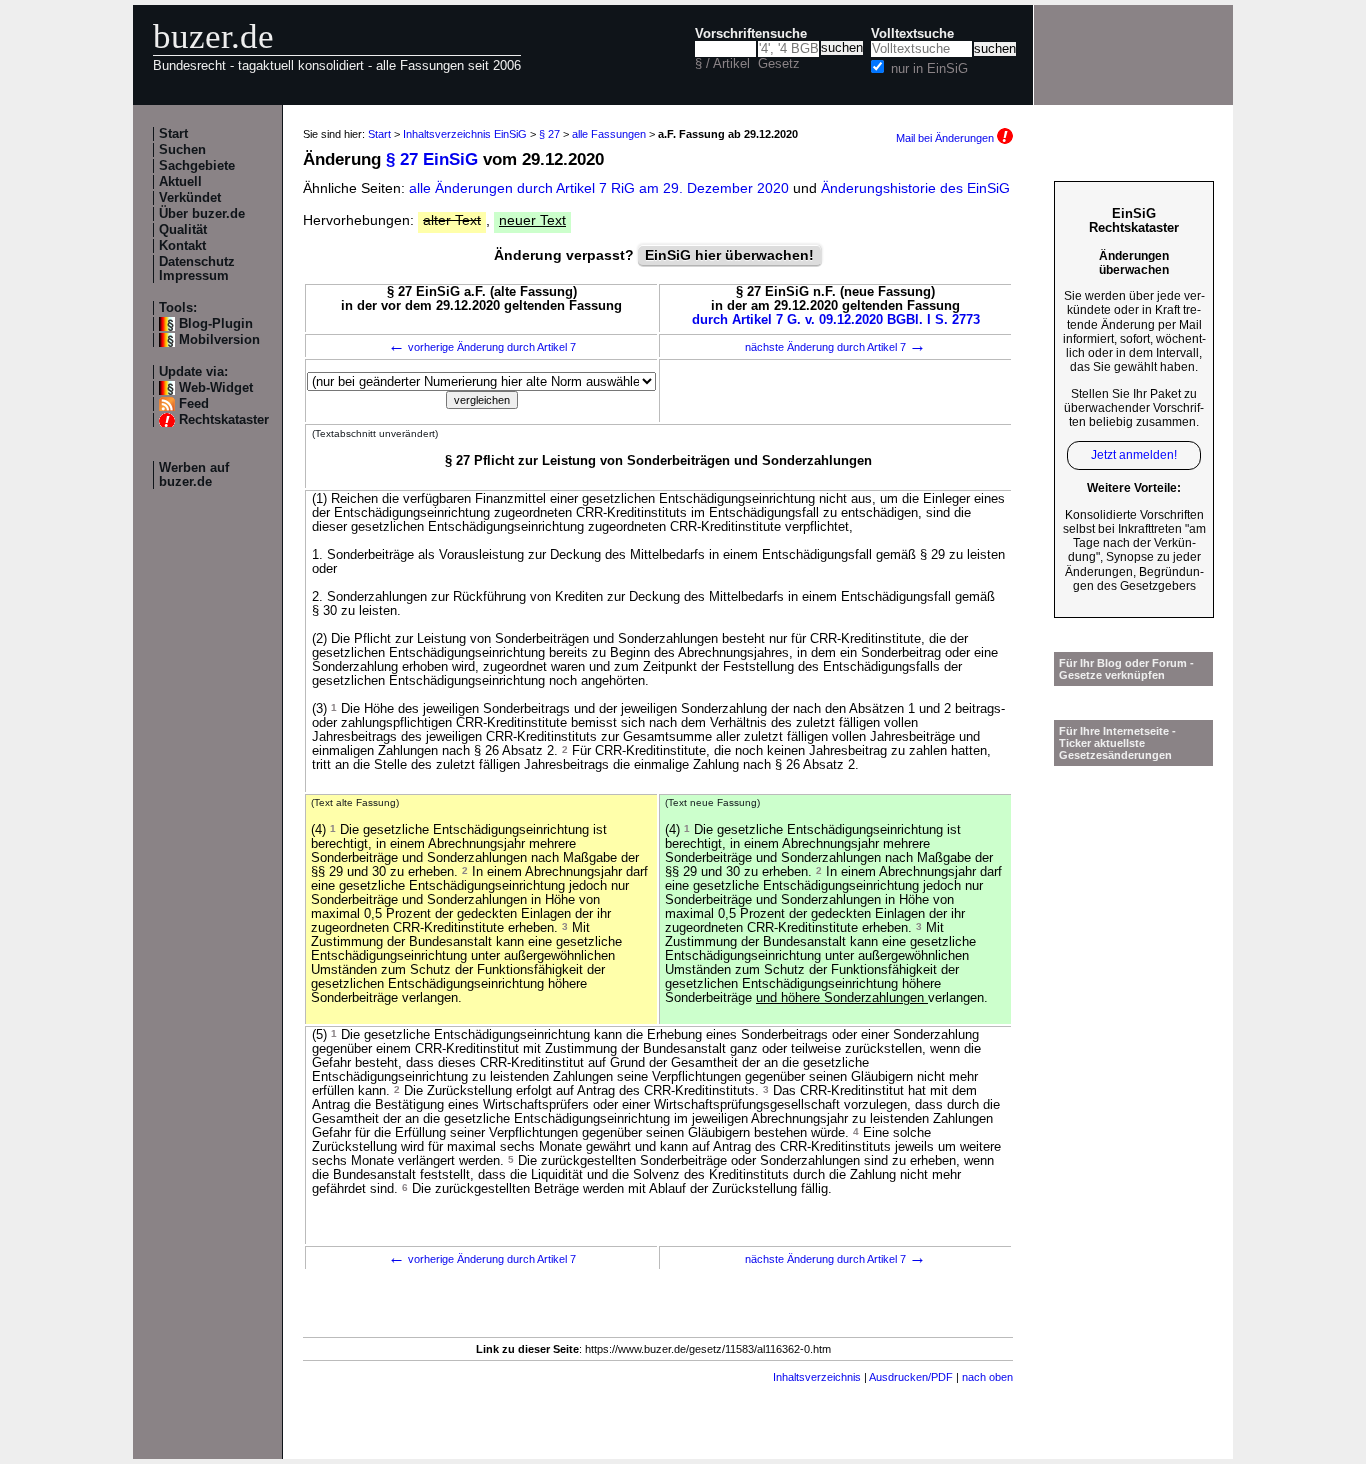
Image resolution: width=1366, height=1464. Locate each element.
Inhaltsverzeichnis (817, 1377)
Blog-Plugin (216, 324)
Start (173, 134)
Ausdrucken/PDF (911, 1377)
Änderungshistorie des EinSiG (915, 188)
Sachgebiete (197, 166)
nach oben (987, 1377)
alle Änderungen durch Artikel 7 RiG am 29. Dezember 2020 (601, 188)
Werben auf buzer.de (194, 475)
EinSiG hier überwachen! (729, 255)
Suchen (182, 150)
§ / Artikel (722, 64)
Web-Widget (216, 388)
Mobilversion (219, 340)
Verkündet (190, 198)
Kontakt (182, 246)
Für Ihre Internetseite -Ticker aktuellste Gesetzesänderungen (1117, 743)
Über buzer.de (202, 214)
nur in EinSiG (929, 69)
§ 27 (549, 134)
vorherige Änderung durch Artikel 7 (482, 347)
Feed (194, 404)
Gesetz (779, 64)
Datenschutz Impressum (197, 269)
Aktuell (180, 182)
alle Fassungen (609, 134)
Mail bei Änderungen (946, 138)
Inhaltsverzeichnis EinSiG (465, 134)
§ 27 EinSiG (432, 159)
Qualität (183, 230)
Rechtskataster (224, 420)
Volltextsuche (912, 34)
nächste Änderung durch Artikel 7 (835, 347)
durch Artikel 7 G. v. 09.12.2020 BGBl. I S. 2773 (836, 320)
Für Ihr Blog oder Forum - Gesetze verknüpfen (1126, 669)
